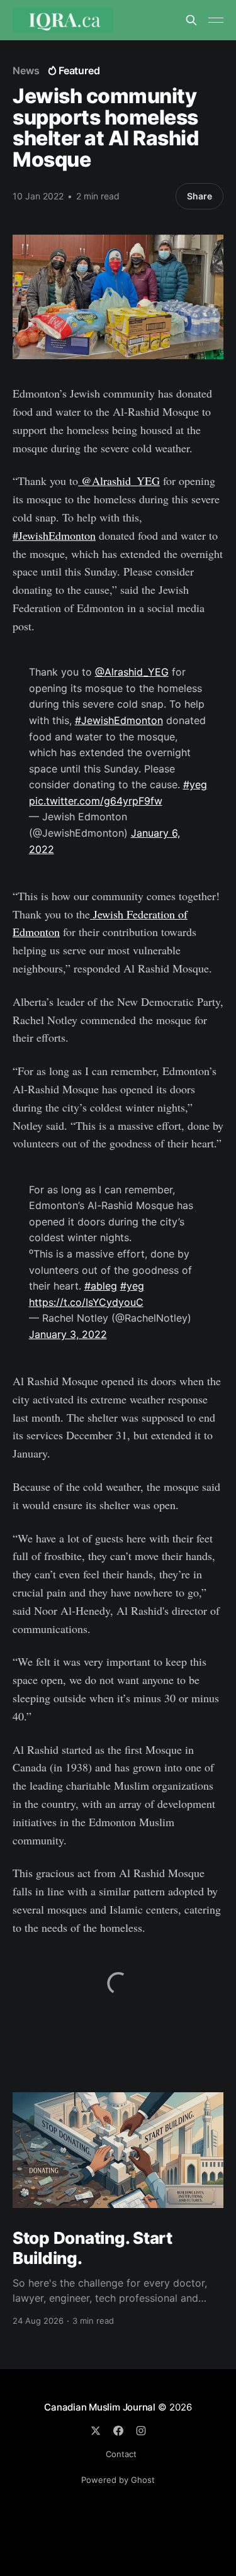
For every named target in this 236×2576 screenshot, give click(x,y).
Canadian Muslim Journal (101, 2407)
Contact (121, 2454)
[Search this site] (191, 20)
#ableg (101, 1286)
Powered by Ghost (118, 2480)
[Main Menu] (216, 20)
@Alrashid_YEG (119, 481)
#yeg (195, 784)
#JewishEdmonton (54, 535)
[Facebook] (118, 2431)
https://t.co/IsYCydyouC (86, 1302)
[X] (96, 2431)
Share (199, 196)
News (26, 70)
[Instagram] (141, 2431)
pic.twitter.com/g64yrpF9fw (96, 801)
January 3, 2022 (68, 1334)
